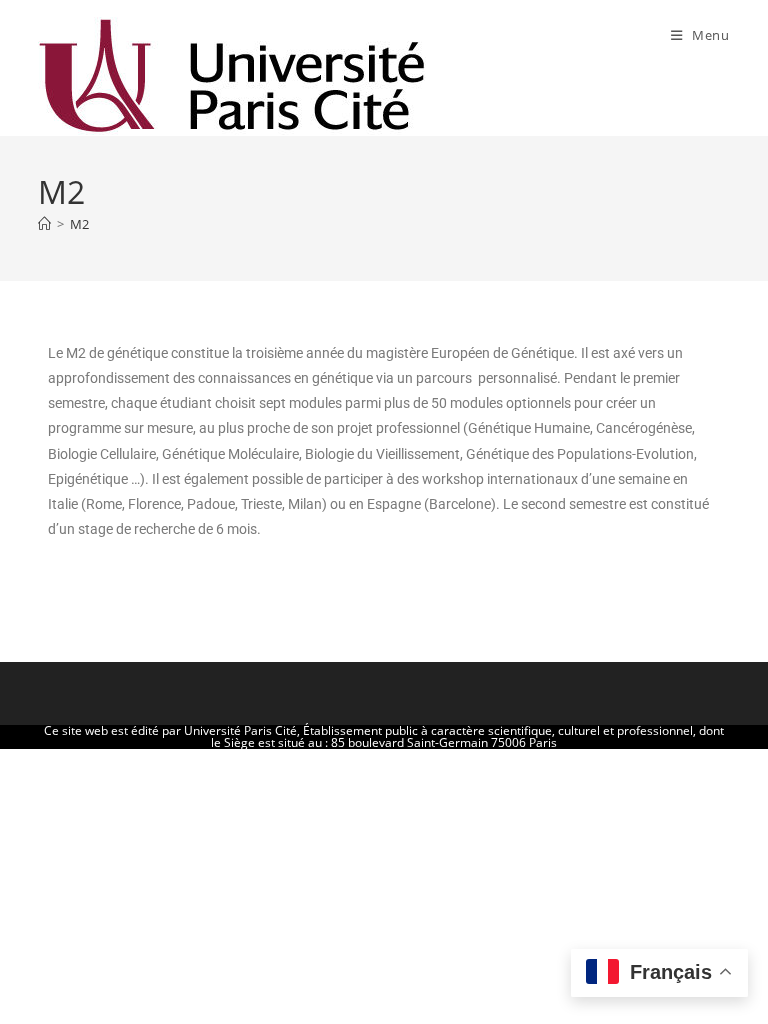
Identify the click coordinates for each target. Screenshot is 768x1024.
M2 (79, 224)
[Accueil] (44, 224)
